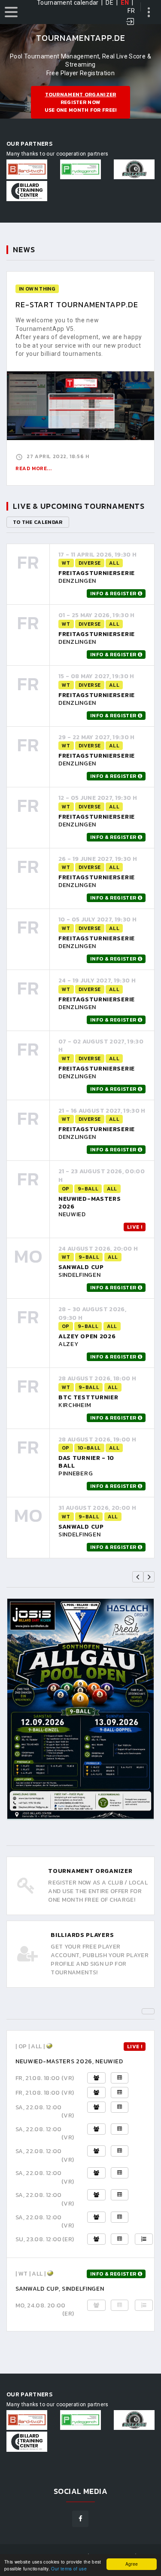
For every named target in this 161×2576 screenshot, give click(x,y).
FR (131, 11)
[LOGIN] (131, 22)
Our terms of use (69, 2568)
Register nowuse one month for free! (81, 102)
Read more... (33, 468)
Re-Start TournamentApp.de (77, 304)
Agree (132, 2564)
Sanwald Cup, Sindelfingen (60, 2289)
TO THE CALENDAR (38, 522)
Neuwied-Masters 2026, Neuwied (69, 2061)
